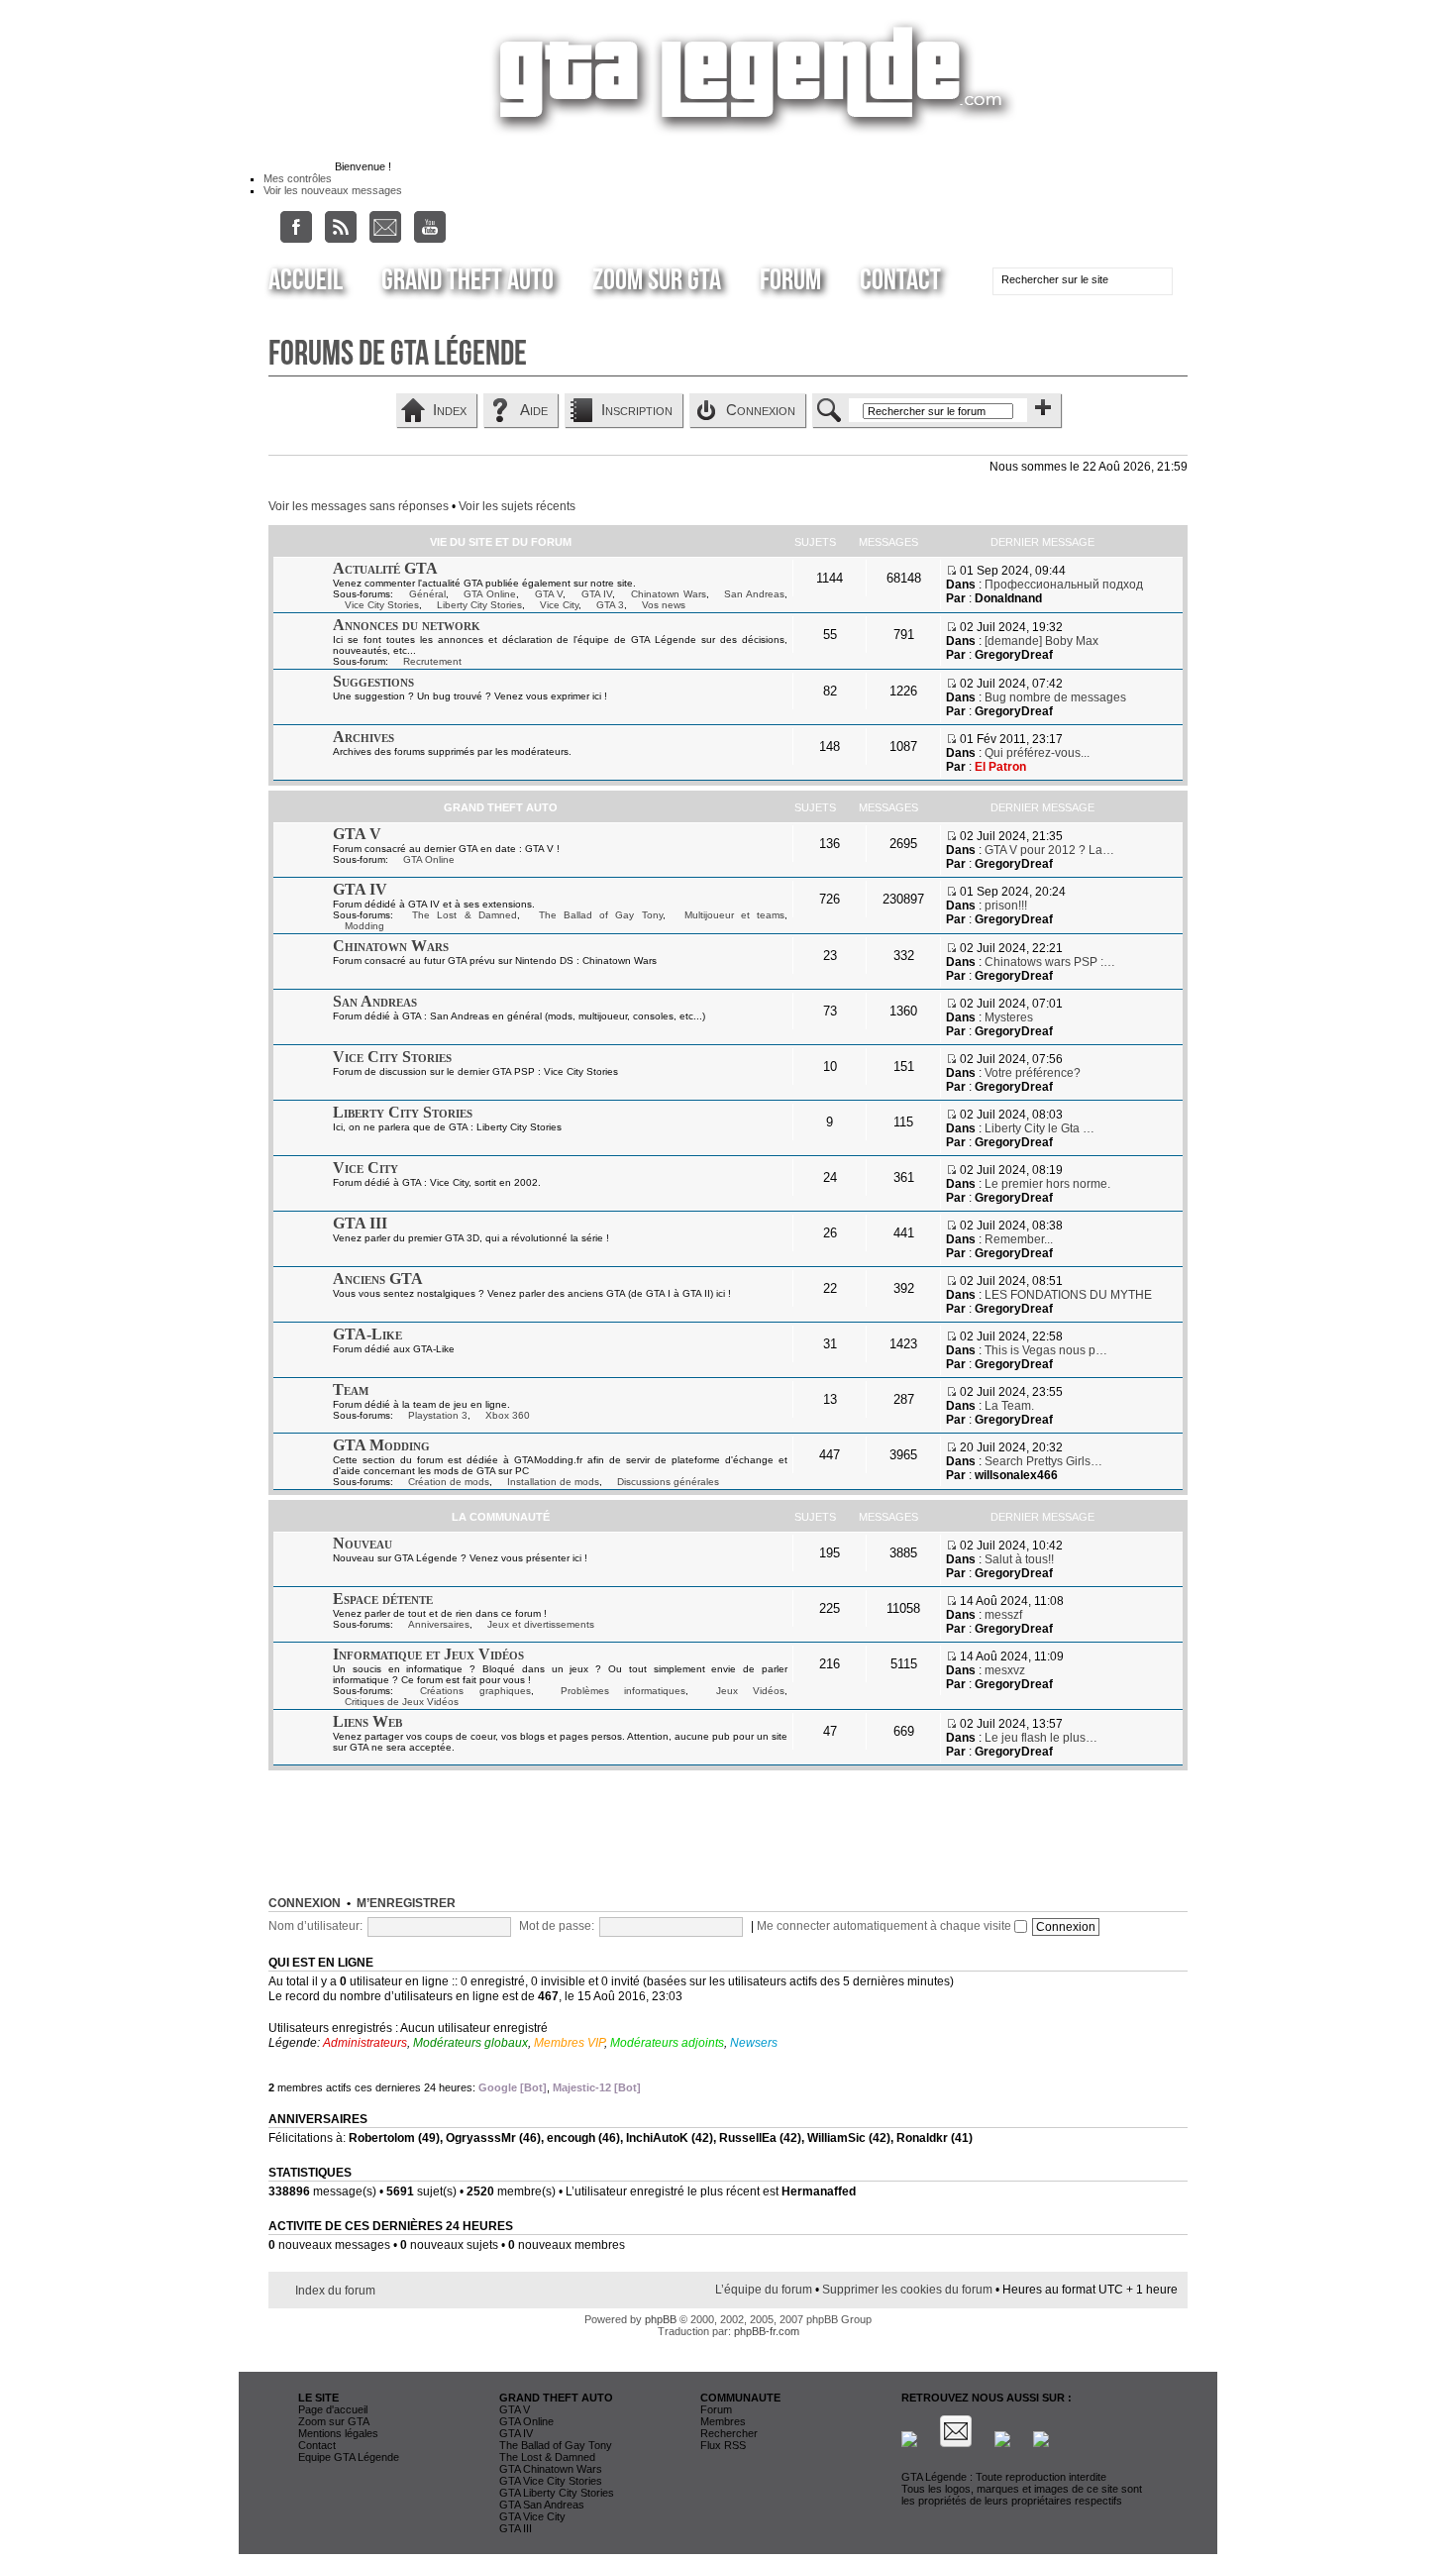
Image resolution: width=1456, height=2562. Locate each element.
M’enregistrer (406, 1903)
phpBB (661, 2319)
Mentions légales (338, 2433)
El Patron (1000, 767)
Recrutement (432, 661)
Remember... (1019, 1239)
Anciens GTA (378, 1279)
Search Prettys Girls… (1043, 1461)
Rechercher (729, 2433)
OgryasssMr (481, 2138)
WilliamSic (836, 2138)
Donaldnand (1008, 598)
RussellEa (748, 2138)
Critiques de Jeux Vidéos (402, 1702)
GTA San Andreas (542, 2505)
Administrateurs (365, 2043)
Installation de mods (553, 1482)
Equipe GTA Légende (349, 2457)
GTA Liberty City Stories (557, 2493)
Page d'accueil (333, 2409)
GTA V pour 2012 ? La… (1049, 850)
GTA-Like (367, 1334)
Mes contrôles (298, 178)
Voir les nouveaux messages (333, 190)
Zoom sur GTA (657, 280)
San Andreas (754, 594)
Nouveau (363, 1543)
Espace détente (383, 1599)
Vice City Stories (382, 605)
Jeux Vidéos (750, 1691)
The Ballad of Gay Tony (601, 915)
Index (450, 410)
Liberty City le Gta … (1040, 1128)
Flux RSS (723, 2445)
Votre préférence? (1033, 1073)
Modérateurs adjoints (667, 2043)
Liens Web (367, 1721)
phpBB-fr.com (767, 2331)
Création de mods (449, 1482)
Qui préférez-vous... (1037, 753)
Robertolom (382, 2138)
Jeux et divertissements (541, 1624)
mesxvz (1005, 1670)
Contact (900, 280)
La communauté (501, 1517)
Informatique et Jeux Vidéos (428, 1654)
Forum (790, 280)
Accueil (306, 280)
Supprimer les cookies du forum (907, 2290)
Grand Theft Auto (468, 280)
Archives (364, 737)
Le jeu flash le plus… (1041, 1738)
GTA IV (597, 594)
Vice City (559, 605)
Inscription (637, 410)
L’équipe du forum (764, 2290)
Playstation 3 (438, 1415)
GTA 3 (610, 605)
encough (571, 2138)
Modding (364, 926)
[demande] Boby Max (1041, 641)
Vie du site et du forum (501, 542)
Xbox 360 (508, 1415)
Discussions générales (668, 1482)
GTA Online (490, 594)
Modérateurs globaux (470, 2043)
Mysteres (1009, 1017)
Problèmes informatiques (623, 1691)
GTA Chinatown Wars (551, 2469)
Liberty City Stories (479, 605)
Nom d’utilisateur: (315, 1926)
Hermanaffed (819, 2191)
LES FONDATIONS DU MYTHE (1068, 1295)
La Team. (1009, 1406)
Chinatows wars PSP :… (1050, 962)
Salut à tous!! (1019, 1559)
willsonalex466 (1016, 1475)
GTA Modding (381, 1445)
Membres (723, 2421)
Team (351, 1389)
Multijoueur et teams (734, 915)
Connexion (761, 410)
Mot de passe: (557, 1926)
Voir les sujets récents (517, 506)
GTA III (360, 1223)
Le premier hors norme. (1047, 1184)
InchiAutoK (657, 2138)
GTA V (549, 594)
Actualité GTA (385, 568)
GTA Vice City (532, 2516)
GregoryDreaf (1014, 655)
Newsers (754, 2043)
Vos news (664, 605)
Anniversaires (439, 1624)
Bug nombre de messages (1055, 697)
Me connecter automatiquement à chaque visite (885, 1926)
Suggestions (373, 681)
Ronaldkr (922, 2138)
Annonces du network (407, 625)
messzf (1003, 1615)
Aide (534, 410)
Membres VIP (569, 2043)
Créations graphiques (475, 1691)
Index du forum (335, 2291)
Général (427, 594)
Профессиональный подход (1064, 585)
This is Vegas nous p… (1046, 1350)
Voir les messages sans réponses (359, 506)
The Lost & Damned (465, 915)
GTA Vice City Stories (551, 2481)
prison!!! (1006, 906)
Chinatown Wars (669, 594)
